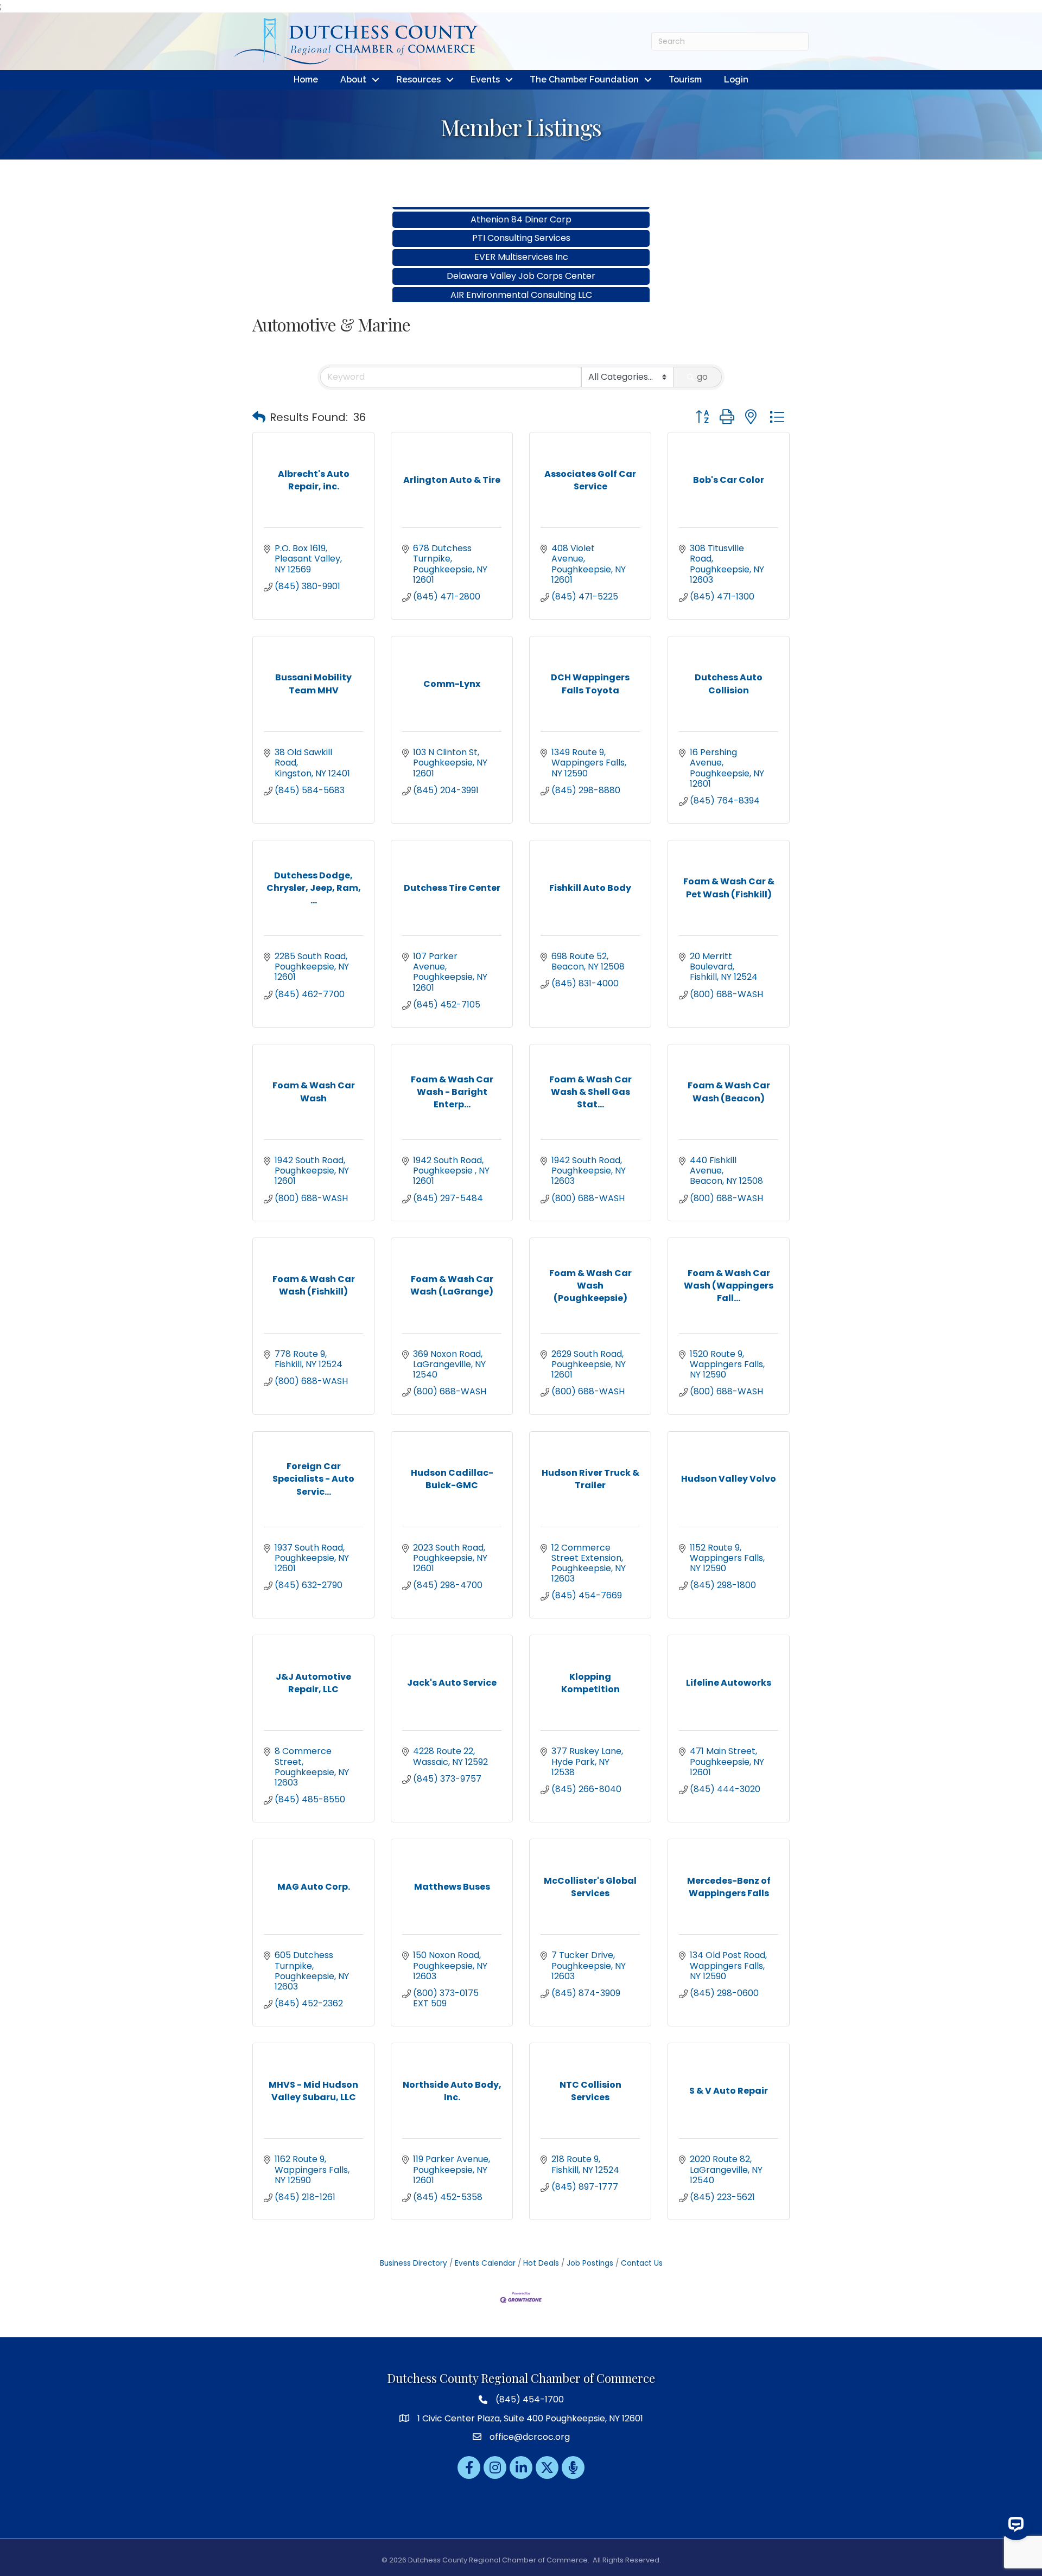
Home (306, 79)
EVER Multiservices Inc (521, 217)
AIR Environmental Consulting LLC (521, 255)
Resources (418, 79)
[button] (259, 417)
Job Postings (590, 2263)
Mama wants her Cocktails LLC (521, 292)
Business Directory (414, 2263)
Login (736, 79)
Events (485, 79)
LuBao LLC (521, 274)
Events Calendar (485, 2263)
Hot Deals (541, 2263)
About (353, 79)
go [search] (702, 377)
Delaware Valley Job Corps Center (521, 236)
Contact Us (642, 2263)
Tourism (685, 79)
